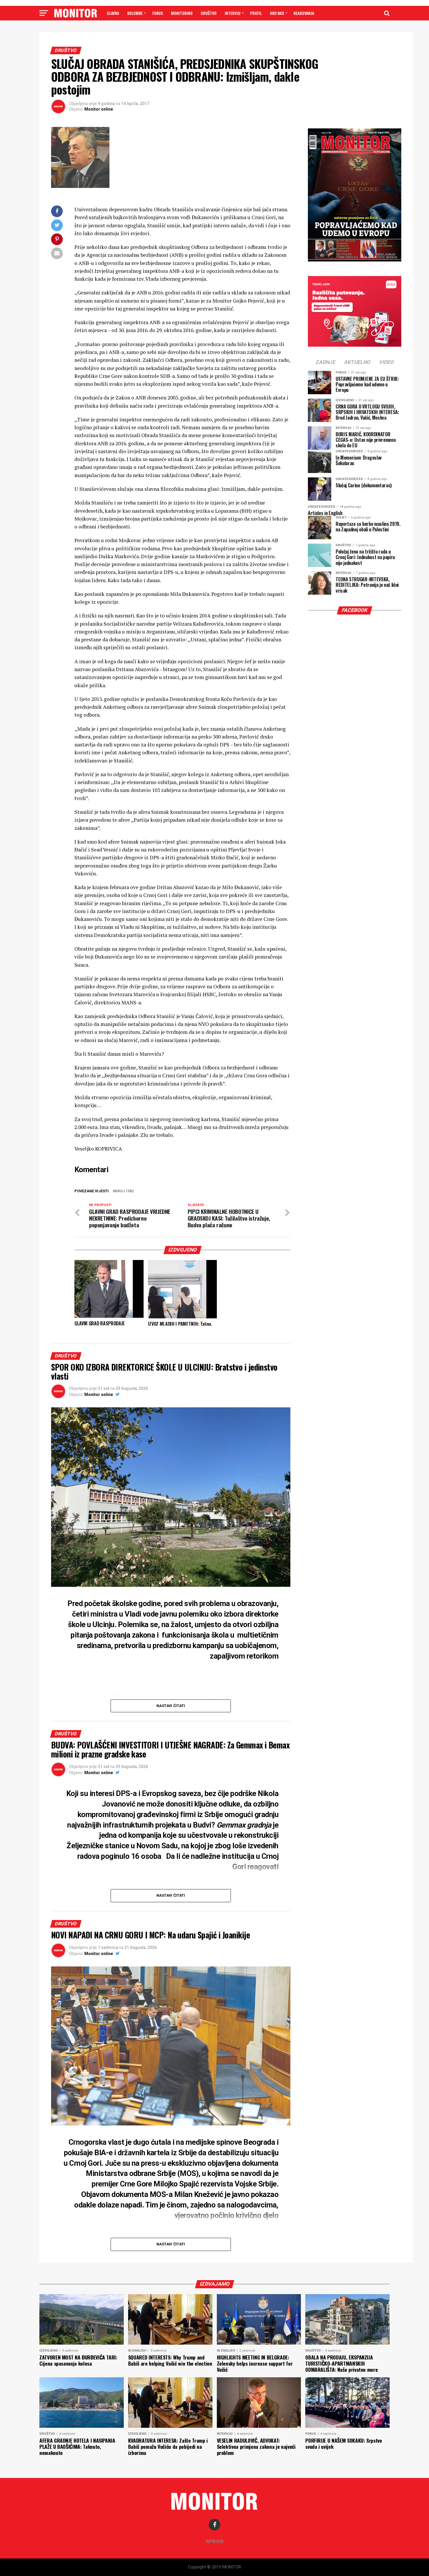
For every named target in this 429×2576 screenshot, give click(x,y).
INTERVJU (233, 13)
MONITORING (182, 13)
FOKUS (158, 13)
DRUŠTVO (209, 13)
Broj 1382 (124, 1191)
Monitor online (99, 109)
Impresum (215, 2541)
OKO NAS (277, 13)
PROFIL (256, 13)
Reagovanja (304, 13)
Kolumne (135, 13)
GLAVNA (113, 13)
